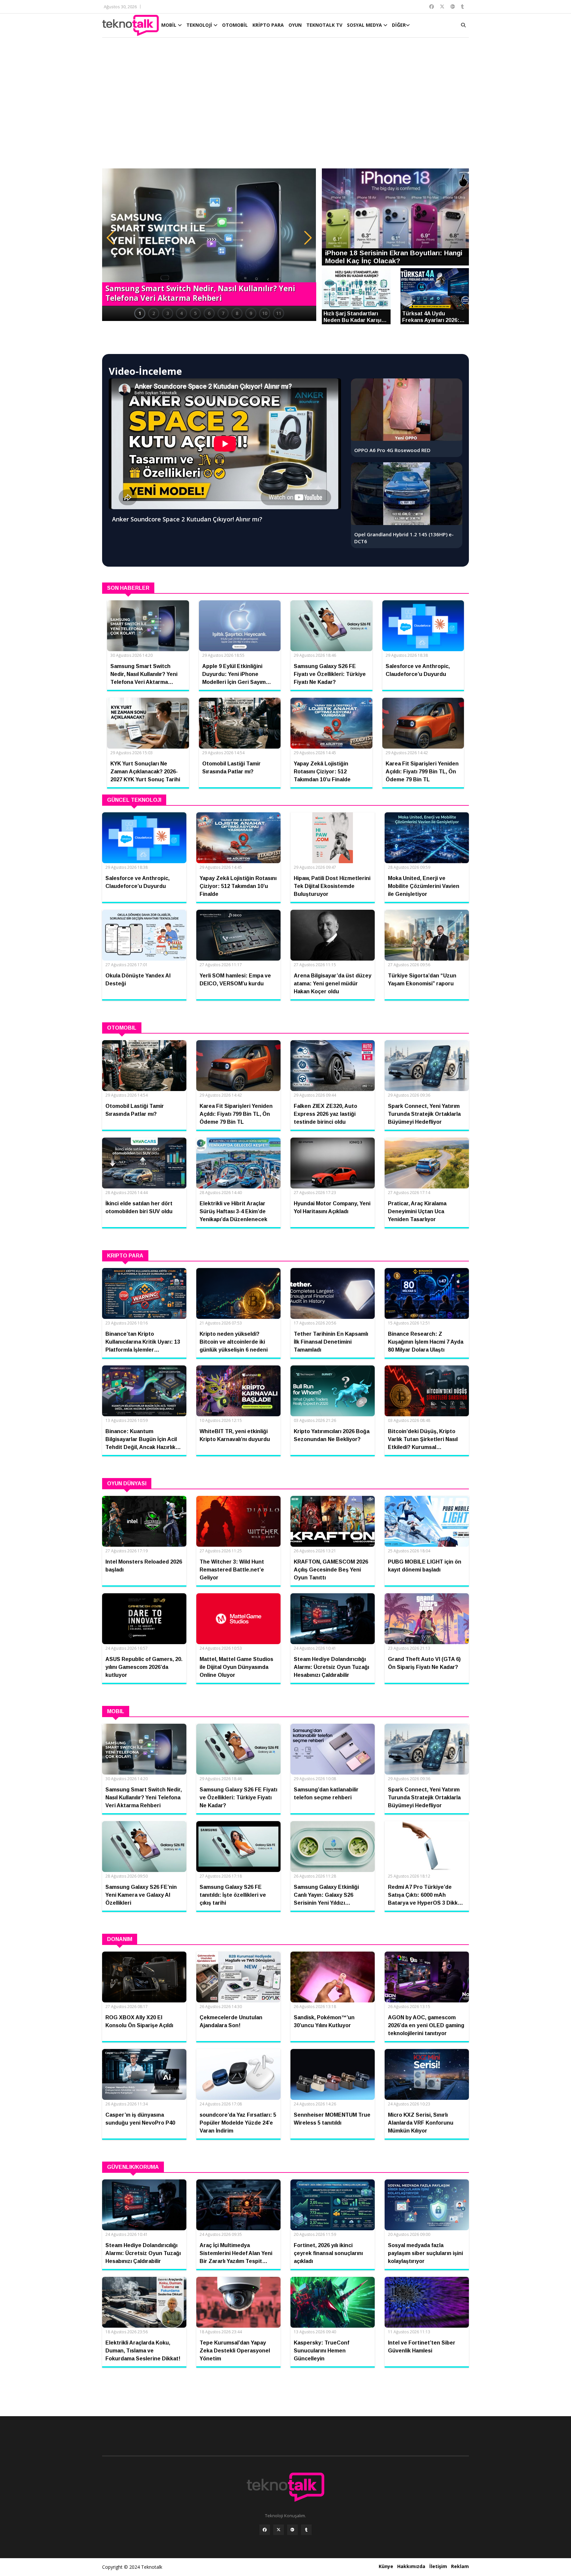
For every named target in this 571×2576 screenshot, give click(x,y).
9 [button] (251, 313)
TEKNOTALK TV (324, 25)
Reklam (460, 2566)
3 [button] (168, 313)
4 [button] (181, 313)
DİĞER (399, 25)
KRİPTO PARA (268, 25)
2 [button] (154, 313)
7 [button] (223, 313)
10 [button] (265, 313)
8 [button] (237, 313)
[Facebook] (265, 2530)
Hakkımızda (411, 2566)
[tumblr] (306, 2530)
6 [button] (209, 313)
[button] (110, 238)
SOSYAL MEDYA (365, 25)
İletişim (438, 2566)
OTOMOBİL (235, 25)
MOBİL (170, 25)
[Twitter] (279, 2530)
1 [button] (140, 313)
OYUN (295, 25)
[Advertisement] (285, 106)
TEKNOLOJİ (200, 25)
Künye (386, 2566)
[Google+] (292, 2530)
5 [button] (195, 313)
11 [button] (279, 313)
